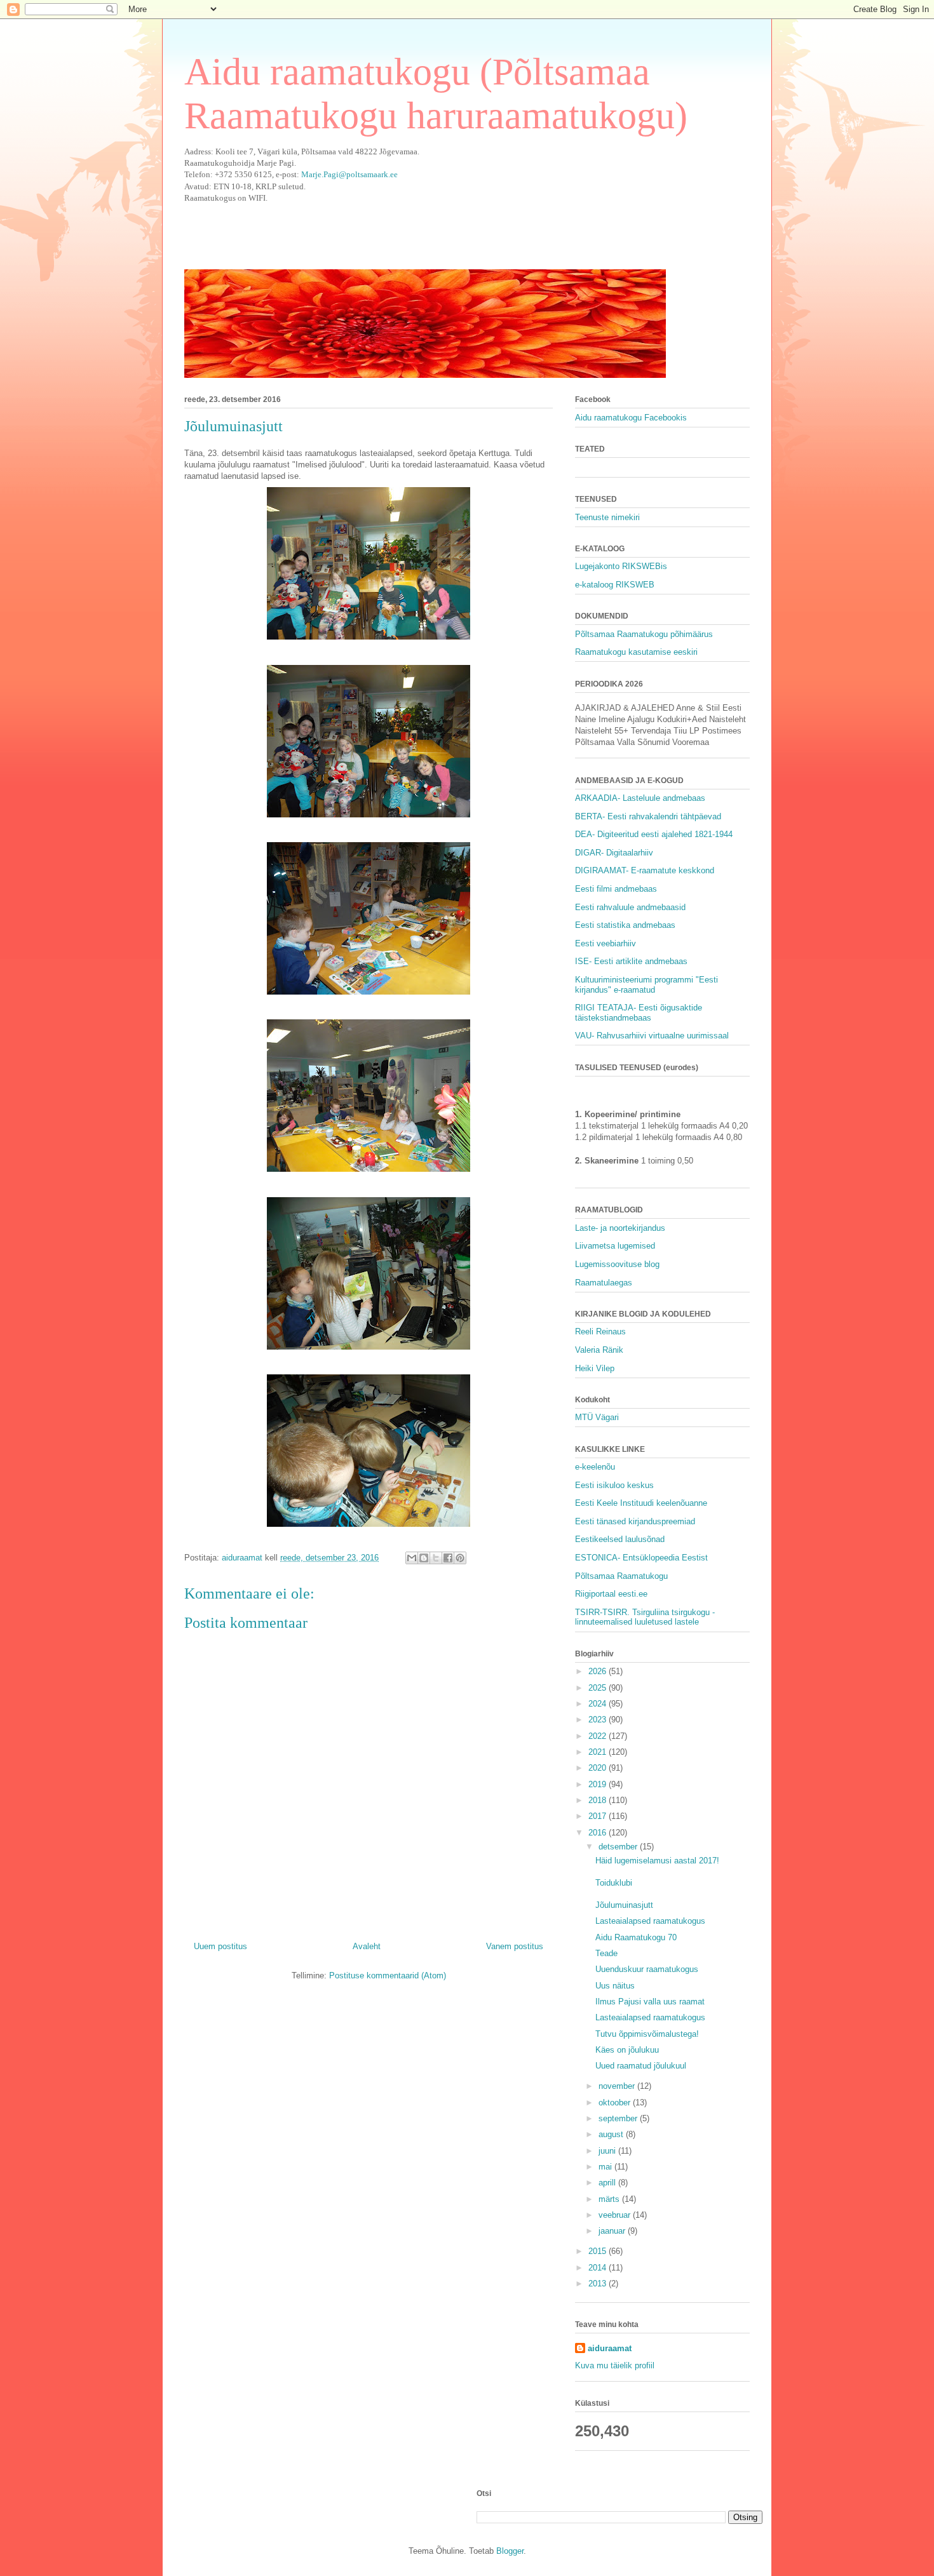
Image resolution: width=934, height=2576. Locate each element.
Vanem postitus (515, 1946)
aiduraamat (610, 2348)
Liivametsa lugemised (615, 1246)
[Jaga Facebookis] (448, 1558)
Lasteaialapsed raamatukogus (650, 1921)
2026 (599, 1671)
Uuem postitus (220, 1946)
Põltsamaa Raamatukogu (621, 1576)
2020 (599, 1768)
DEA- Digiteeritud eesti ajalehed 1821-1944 (654, 834)
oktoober (616, 2103)
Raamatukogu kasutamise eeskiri (636, 652)
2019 (599, 1784)
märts (610, 2199)
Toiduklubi (614, 1883)
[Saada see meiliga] (412, 1558)
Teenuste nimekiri (607, 517)
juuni (608, 2151)
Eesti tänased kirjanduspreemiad (635, 1521)
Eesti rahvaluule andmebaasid (630, 907)
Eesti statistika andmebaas (625, 925)
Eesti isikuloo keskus (614, 1485)
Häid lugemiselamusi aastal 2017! (657, 1861)
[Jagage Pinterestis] (460, 1558)
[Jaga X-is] (436, 1558)
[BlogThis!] (424, 1558)
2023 (599, 1720)
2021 (599, 1752)
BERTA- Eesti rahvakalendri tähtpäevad (648, 816)
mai (606, 2167)
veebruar (616, 2215)
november (618, 2086)
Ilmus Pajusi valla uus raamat (650, 2002)
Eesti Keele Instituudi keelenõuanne (641, 1503)
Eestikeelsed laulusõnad (620, 1539)
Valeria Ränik (599, 1350)
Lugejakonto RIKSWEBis (621, 566)
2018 (599, 1800)
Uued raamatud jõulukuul (641, 2066)
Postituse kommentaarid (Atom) (388, 1976)
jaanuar (613, 2231)
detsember (619, 1847)
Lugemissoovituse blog (617, 1264)
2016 (599, 1833)
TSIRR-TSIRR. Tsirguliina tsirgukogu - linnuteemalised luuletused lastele (645, 1617)
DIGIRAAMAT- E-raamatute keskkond (645, 870)
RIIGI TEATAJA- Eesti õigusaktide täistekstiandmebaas (639, 1013)
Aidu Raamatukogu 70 (636, 1937)
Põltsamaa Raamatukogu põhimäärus (644, 634)
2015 (599, 2251)
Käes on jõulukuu (627, 2050)
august (612, 2134)
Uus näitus (615, 1986)
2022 (599, 1736)
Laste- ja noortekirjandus (620, 1228)
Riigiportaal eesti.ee (611, 1594)
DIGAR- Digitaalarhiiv (614, 853)
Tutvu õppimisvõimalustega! (647, 2034)
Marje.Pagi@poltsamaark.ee (349, 174)
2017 (599, 1816)
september (619, 2118)
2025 (599, 1688)
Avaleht (367, 1946)
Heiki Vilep (595, 1368)
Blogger (510, 2551)
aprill (608, 2183)
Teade (606, 1953)
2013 (599, 2284)
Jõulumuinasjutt (624, 1905)
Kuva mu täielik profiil (615, 2365)
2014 (599, 2268)
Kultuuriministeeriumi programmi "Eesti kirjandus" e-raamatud (646, 985)
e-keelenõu (595, 1467)
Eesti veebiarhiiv (606, 943)
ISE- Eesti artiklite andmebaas (631, 961)
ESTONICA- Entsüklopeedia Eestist (641, 1558)
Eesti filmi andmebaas (616, 889)
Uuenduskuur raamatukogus (647, 1969)
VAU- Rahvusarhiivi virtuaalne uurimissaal (652, 1036)
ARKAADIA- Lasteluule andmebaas (640, 798)
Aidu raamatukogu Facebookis (631, 418)
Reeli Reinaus (600, 1332)
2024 (599, 1704)
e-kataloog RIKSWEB (615, 585)
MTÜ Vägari (597, 1417)
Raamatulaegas (604, 1283)
